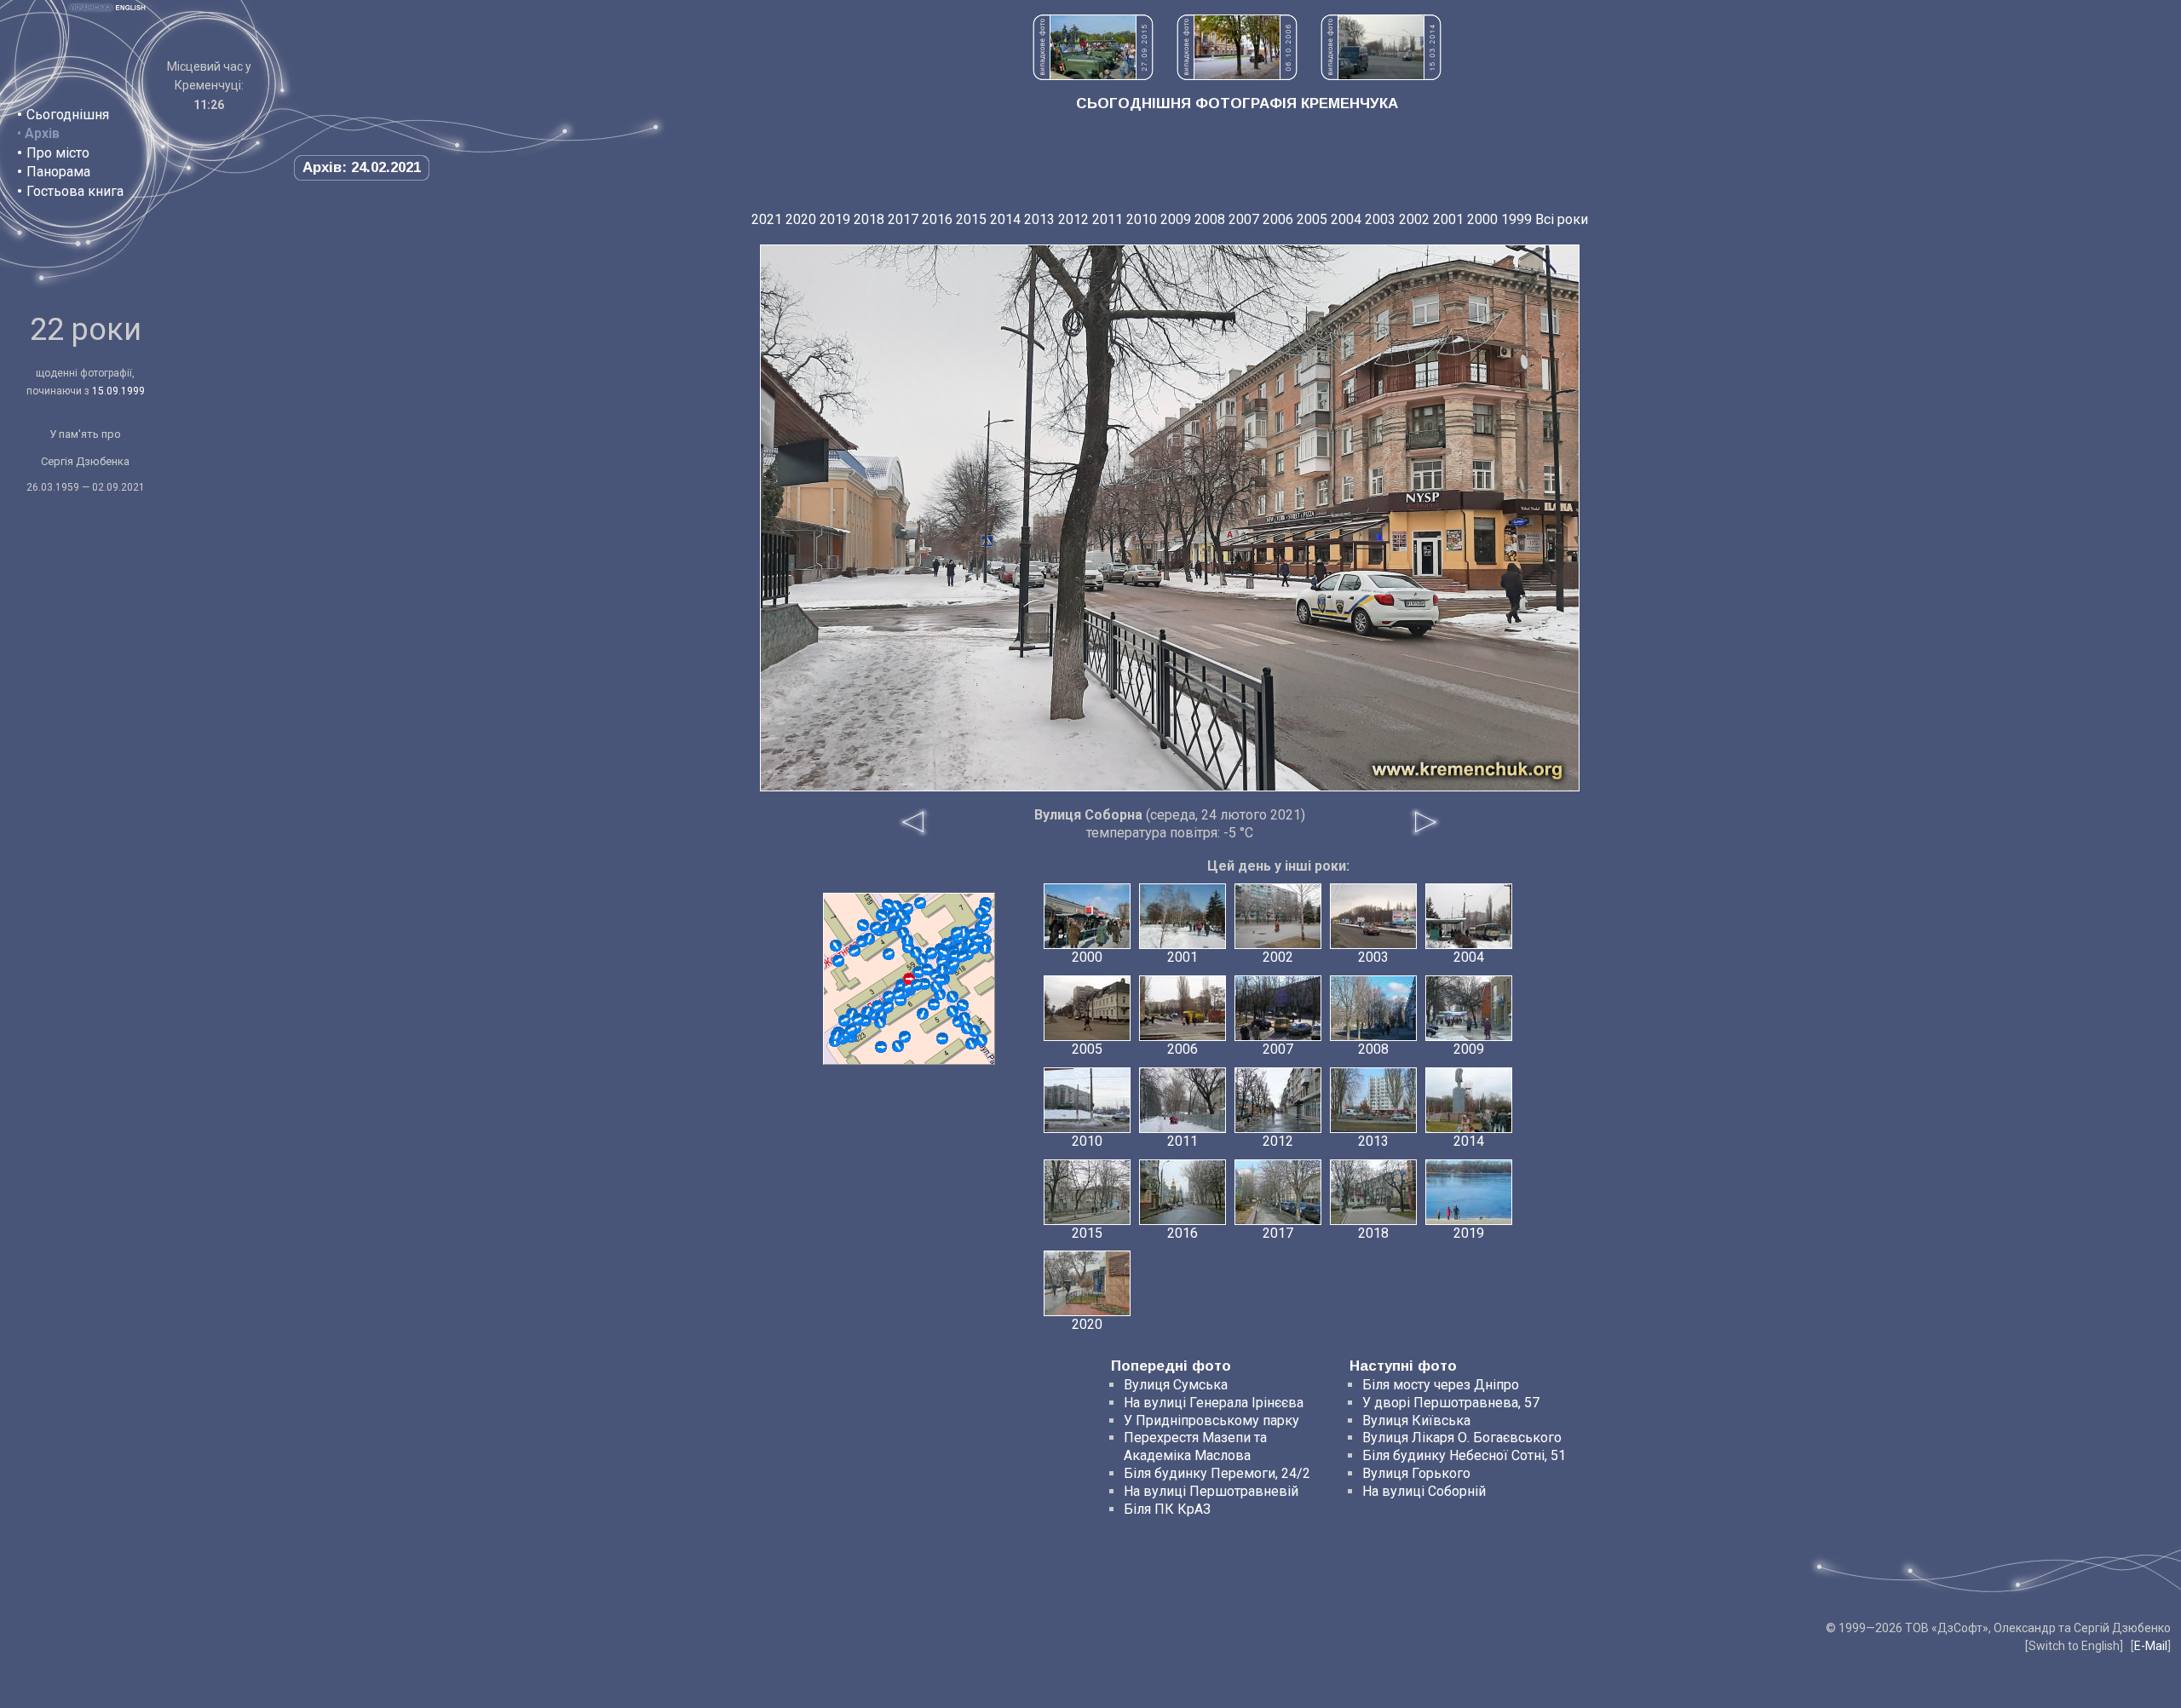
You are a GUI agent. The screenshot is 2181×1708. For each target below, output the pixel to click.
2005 (1312, 219)
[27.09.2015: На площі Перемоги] (1093, 75)
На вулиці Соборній (1424, 1491)
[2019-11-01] (981, 1040)
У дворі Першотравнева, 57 (1451, 1403)
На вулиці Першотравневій (1211, 1491)
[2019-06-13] (979, 940)
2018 (869, 219)
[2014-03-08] (888, 905)
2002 (1414, 219)
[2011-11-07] (882, 915)
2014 (1005, 219)
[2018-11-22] (880, 1022)
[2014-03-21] (876, 928)
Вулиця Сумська (1176, 1385)
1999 (1516, 219)
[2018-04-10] (941, 980)
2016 (937, 219)
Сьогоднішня (68, 115)
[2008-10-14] (855, 951)
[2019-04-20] (836, 946)
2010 (1142, 219)
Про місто (58, 153)
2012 (1073, 219)
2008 (1210, 219)
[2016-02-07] (889, 997)
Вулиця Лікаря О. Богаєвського (1462, 1438)
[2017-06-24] (953, 964)
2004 (1346, 219)
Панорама (58, 172)
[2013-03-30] (971, 1044)
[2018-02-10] (942, 1038)
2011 (1108, 219)
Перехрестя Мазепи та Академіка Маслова (1195, 1446)
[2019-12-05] (923, 1014)
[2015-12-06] (927, 969)
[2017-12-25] (878, 1006)
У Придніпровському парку (1211, 1420)
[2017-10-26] (964, 1018)
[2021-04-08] (899, 993)
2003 (1380, 219)
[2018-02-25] (986, 919)
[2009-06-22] (905, 1037)
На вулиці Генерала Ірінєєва (1214, 1403)
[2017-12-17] (907, 940)
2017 (903, 219)
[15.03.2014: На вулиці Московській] (1381, 75)
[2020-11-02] (888, 1007)
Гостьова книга (75, 191)
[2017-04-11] (967, 1028)
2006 (1278, 219)
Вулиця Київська (1416, 1420)
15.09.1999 (118, 391)
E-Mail (2151, 1646)
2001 (1448, 219)
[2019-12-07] (869, 939)
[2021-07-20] (897, 923)
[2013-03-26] (889, 954)
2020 (801, 219)
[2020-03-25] (863, 925)
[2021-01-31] (916, 952)
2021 (767, 219)
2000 (1482, 219)
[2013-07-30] (952, 1011)
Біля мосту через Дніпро (1441, 1385)
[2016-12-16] (838, 961)
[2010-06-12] (931, 953)
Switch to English (2074, 1646)
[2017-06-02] (942, 969)
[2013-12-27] (957, 933)
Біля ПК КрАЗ (1167, 1509)
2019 (835, 219)
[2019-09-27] (837, 1035)
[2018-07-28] (943, 952)
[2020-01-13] (858, 1019)
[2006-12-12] (963, 1005)
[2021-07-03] (851, 1030)
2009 (1176, 219)
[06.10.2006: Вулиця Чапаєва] (1237, 75)
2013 (1039, 219)
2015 (971, 219)
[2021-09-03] (963, 956)
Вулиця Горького (1416, 1473)
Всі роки (1562, 219)
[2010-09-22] (934, 1004)
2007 (1244, 219)
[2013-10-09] (920, 903)
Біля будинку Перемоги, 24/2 (1217, 1473)
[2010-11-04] (898, 1046)
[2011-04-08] (844, 1021)
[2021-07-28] (917, 985)
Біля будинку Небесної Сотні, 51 (1464, 1455)
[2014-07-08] (952, 997)
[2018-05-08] (881, 1047)
